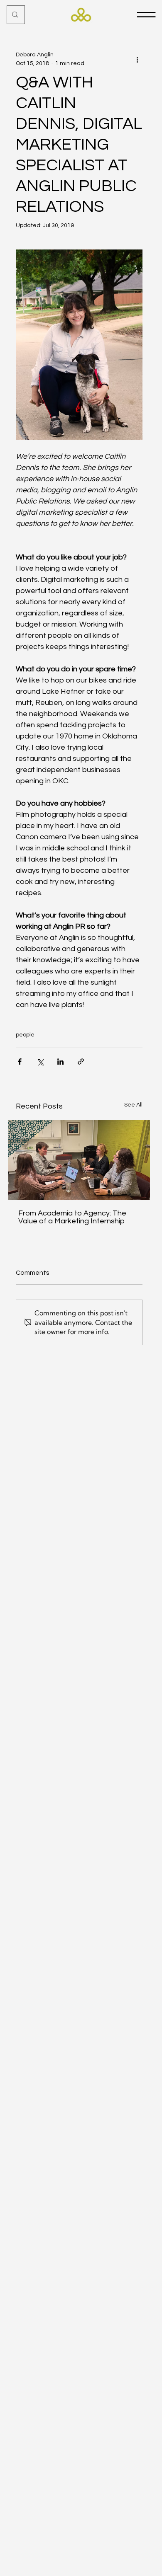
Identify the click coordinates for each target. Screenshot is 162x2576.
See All (133, 1105)
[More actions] (137, 59)
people (25, 1035)
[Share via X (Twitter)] (40, 1062)
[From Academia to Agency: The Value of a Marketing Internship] (79, 1160)
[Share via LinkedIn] (60, 1062)
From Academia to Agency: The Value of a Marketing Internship (72, 1217)
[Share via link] (81, 1062)
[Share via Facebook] (20, 1062)
